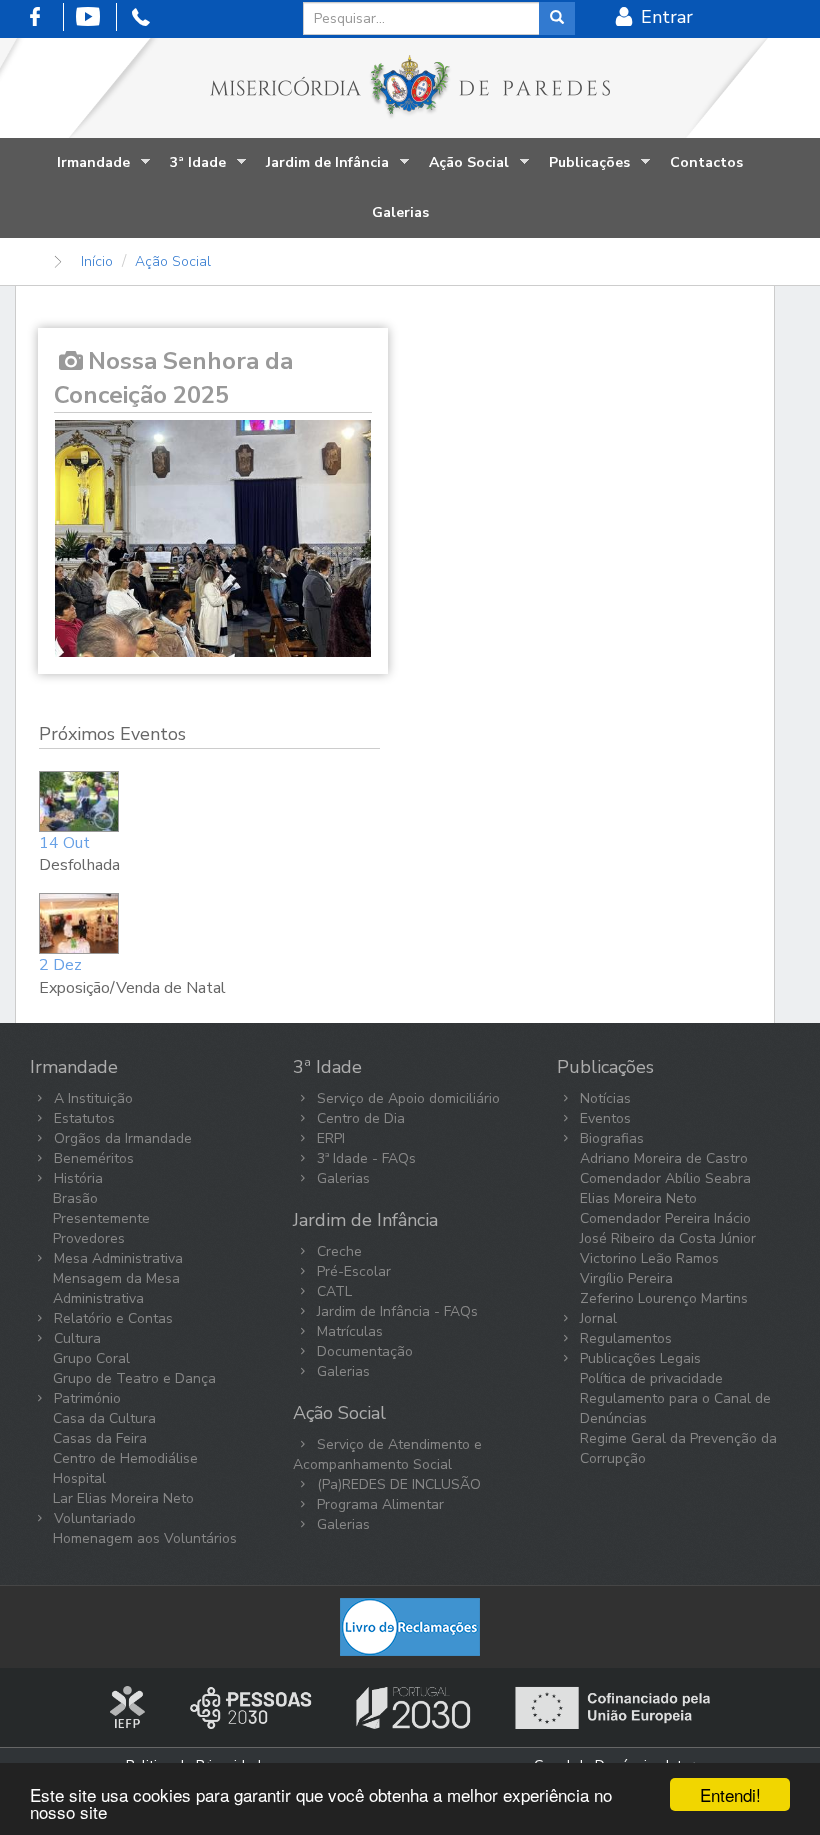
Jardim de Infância (322, 170)
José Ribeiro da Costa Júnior (668, 1238)
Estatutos (82, 1118)
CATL (332, 1291)
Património (85, 1398)
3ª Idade (193, 170)
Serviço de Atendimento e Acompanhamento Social (387, 1454)
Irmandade (88, 170)
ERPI (329, 1138)
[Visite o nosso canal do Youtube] (92, 16)
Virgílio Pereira (626, 1278)
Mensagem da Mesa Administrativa (116, 1288)
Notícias (603, 1098)
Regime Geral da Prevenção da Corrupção (678, 1448)
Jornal (596, 1318)
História (76, 1178)
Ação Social (464, 170)
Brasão (75, 1198)
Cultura (75, 1338)
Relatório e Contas (111, 1318)
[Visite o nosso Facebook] (39, 16)
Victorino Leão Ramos (649, 1258)
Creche (337, 1251)
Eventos (603, 1118)
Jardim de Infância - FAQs (395, 1311)
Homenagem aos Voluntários (145, 1538)
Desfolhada (79, 865)
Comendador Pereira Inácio (665, 1218)
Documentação (363, 1351)
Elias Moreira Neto (638, 1198)
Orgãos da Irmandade (121, 1138)
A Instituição (91, 1098)
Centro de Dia (359, 1118)
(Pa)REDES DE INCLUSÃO (397, 1484)
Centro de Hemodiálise (125, 1458)
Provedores (89, 1238)
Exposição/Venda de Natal (132, 988)
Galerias (400, 212)
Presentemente (101, 1218)
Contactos (706, 162)
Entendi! (730, 1794)
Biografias (610, 1138)
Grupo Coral (91, 1358)
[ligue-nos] (145, 16)
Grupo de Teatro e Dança (134, 1378)
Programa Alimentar (378, 1504)
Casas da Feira (100, 1438)
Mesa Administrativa (116, 1258)
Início (97, 261)
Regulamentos (624, 1338)
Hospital (79, 1478)
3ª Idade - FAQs (364, 1158)
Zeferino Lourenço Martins (664, 1298)
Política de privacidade (651, 1378)
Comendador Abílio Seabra (665, 1178)
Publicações (584, 170)
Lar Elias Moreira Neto (123, 1498)
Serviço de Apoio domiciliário (406, 1098)
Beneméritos (92, 1158)
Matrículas (348, 1331)
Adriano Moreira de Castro (664, 1158)
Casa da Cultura (104, 1418)
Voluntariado (93, 1518)
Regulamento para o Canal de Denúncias (675, 1408)
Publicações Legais (638, 1358)
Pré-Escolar (352, 1271)
